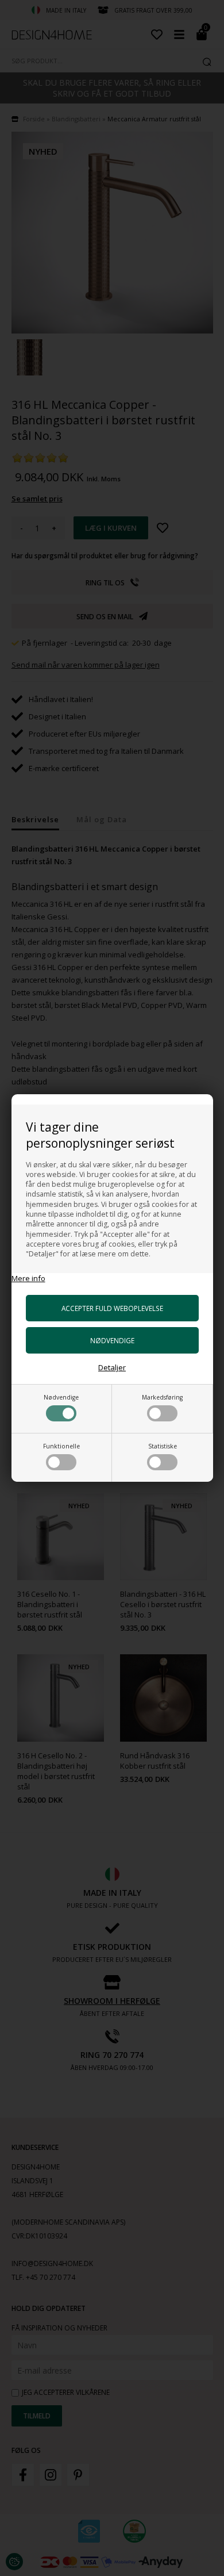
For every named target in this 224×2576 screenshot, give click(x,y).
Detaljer (112, 1367)
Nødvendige (61, 1397)
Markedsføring (162, 1397)
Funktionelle (61, 1446)
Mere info (28, 1278)
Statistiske (163, 1446)
